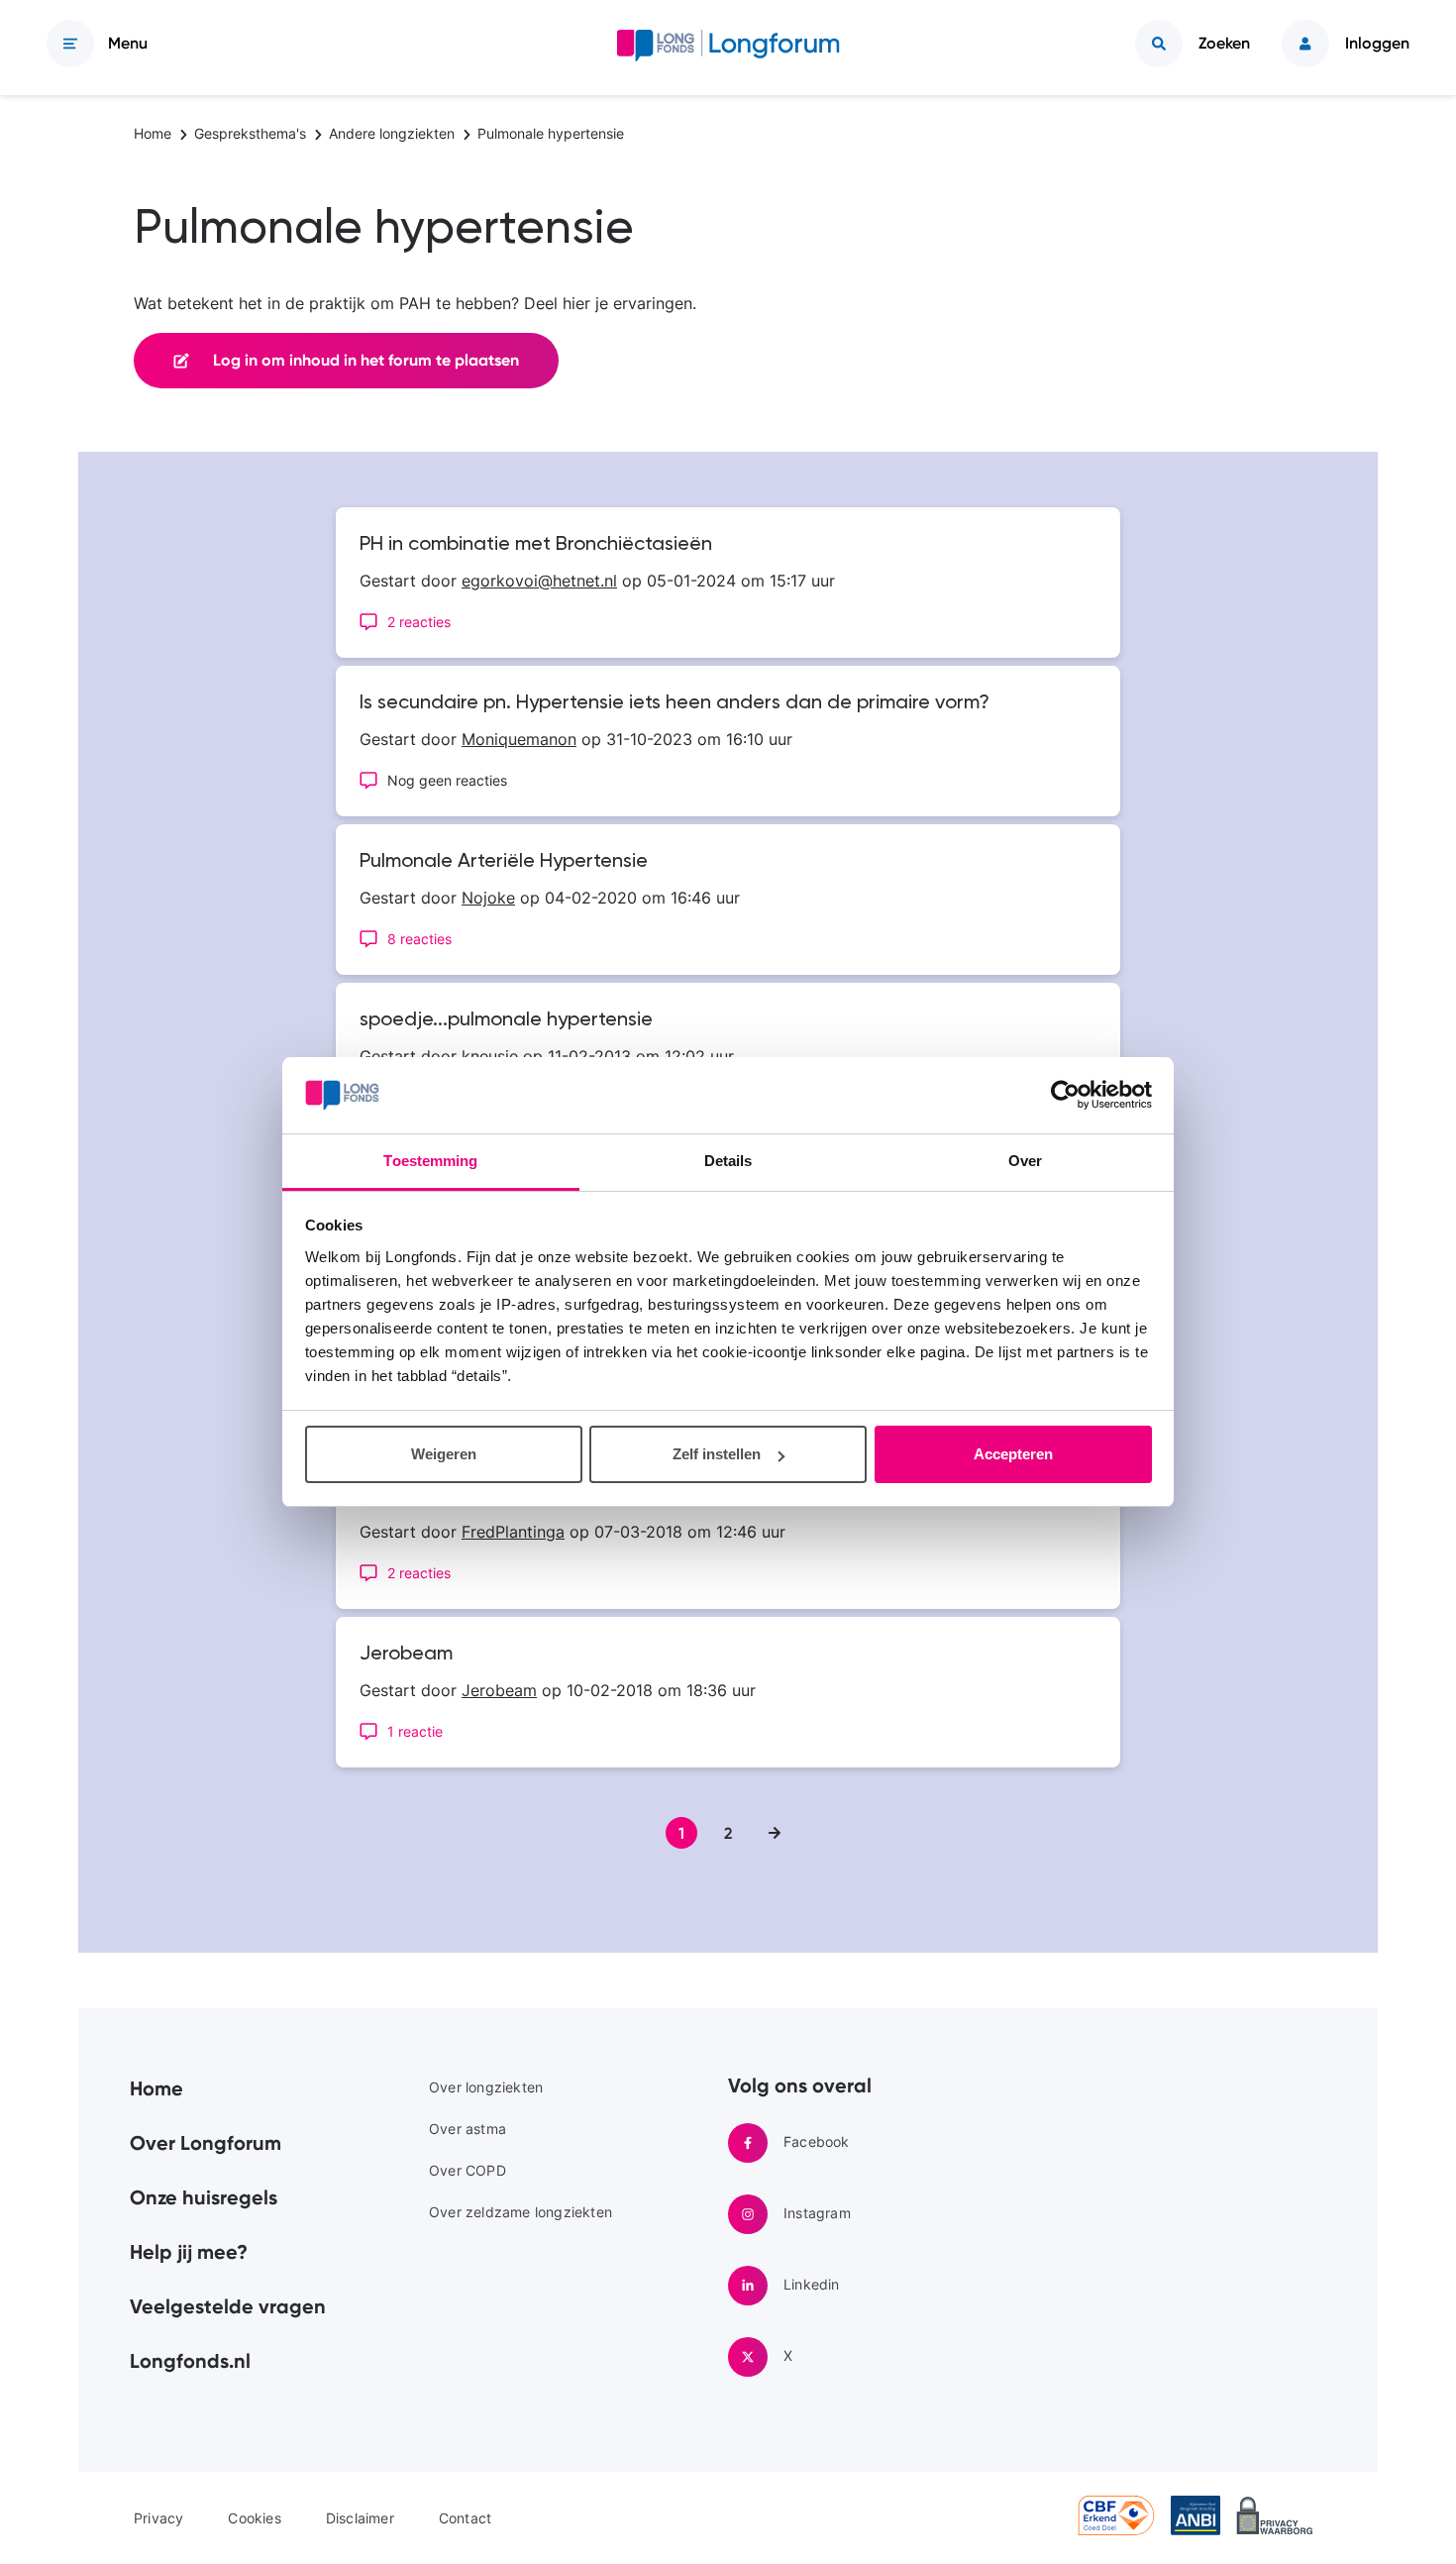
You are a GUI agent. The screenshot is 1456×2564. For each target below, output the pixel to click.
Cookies (254, 2518)
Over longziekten (486, 2087)
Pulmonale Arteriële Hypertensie (504, 862)
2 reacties (419, 622)
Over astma (468, 2129)
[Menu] (70, 44)
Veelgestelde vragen (228, 2306)
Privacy (158, 2518)
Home (156, 2088)
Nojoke (488, 898)
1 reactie (415, 1731)
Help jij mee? (189, 2252)
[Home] (728, 50)
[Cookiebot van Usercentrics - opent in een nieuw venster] (1065, 1096)
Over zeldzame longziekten (520, 2212)
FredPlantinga (513, 1532)
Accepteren (1013, 1454)
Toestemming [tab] (430, 1161)
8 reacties (419, 939)
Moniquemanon (519, 739)
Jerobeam (406, 1655)
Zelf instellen (717, 1454)
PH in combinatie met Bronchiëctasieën (536, 545)
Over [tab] (1025, 1161)
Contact (465, 2518)
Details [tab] (728, 1161)
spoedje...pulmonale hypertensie (506, 1020)
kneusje (490, 1056)
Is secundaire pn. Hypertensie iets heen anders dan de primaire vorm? (675, 703)
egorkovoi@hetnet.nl (539, 581)
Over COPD (468, 2170)
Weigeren (444, 1454)
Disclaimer (360, 2518)
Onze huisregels (204, 2197)
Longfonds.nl (190, 2361)
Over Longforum (206, 2143)
